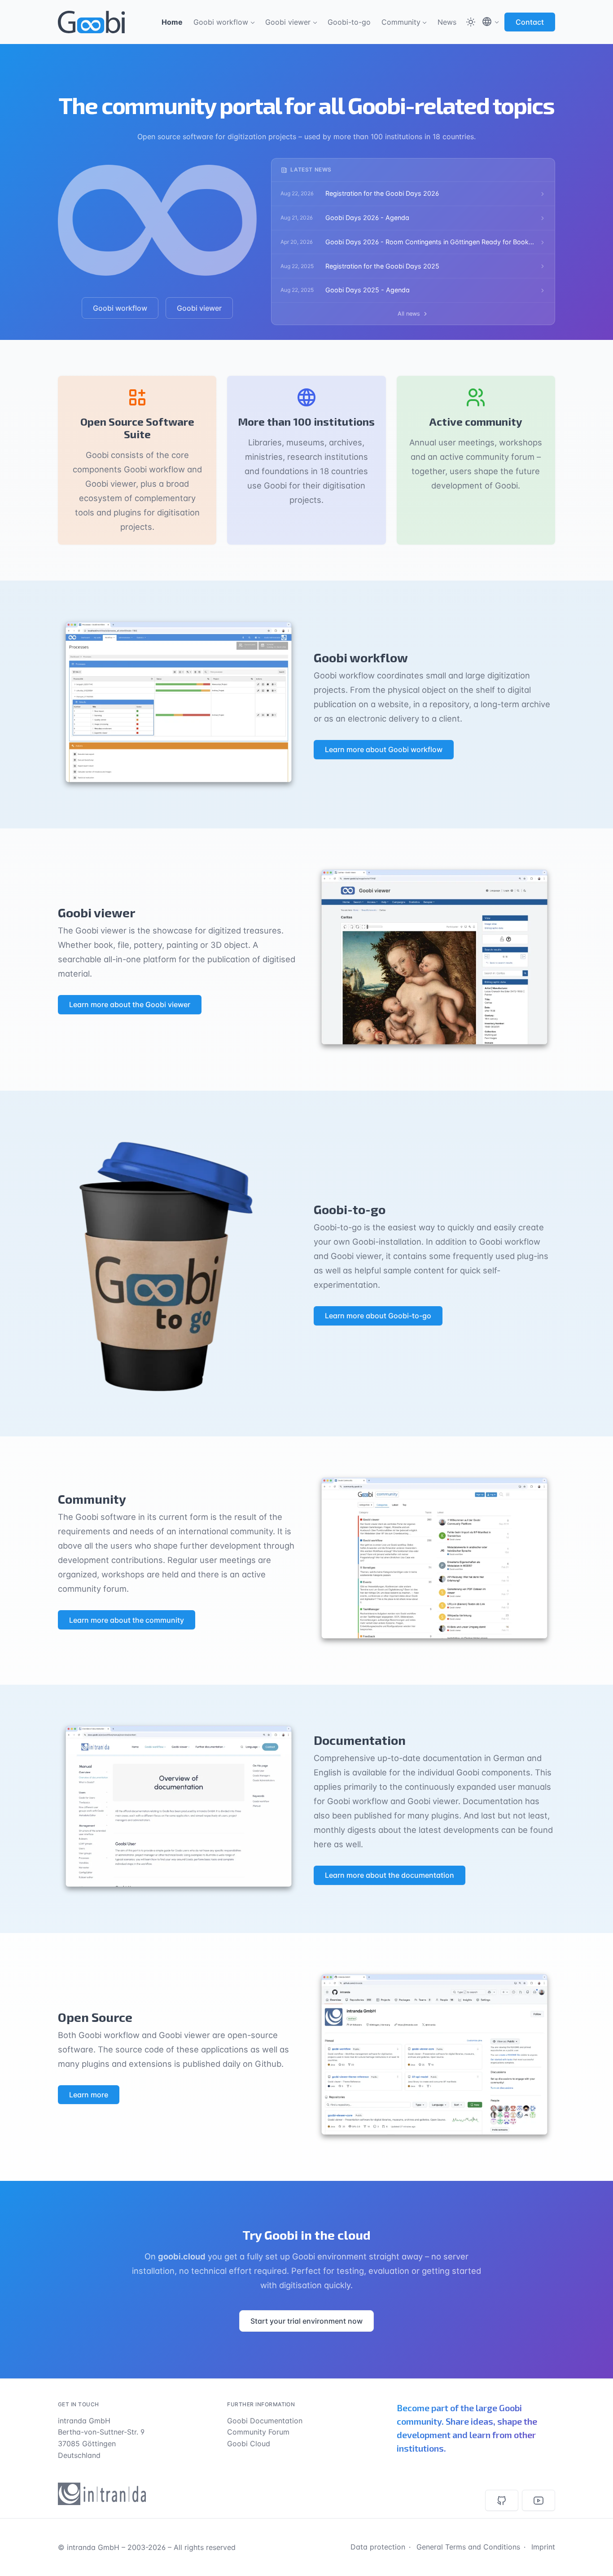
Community (401, 22)
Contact (530, 22)
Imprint (543, 2547)
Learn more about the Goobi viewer (130, 1004)
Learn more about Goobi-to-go (378, 1316)
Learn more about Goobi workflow (384, 749)
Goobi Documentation (265, 2421)
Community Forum (258, 2432)
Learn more (89, 2095)
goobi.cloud (182, 2256)
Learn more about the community (127, 1620)
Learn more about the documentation (390, 1875)
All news (409, 314)
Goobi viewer (288, 22)
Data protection (378, 2547)
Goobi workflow (221, 22)
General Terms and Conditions (468, 2547)
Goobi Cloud (249, 2444)
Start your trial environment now (306, 2321)
